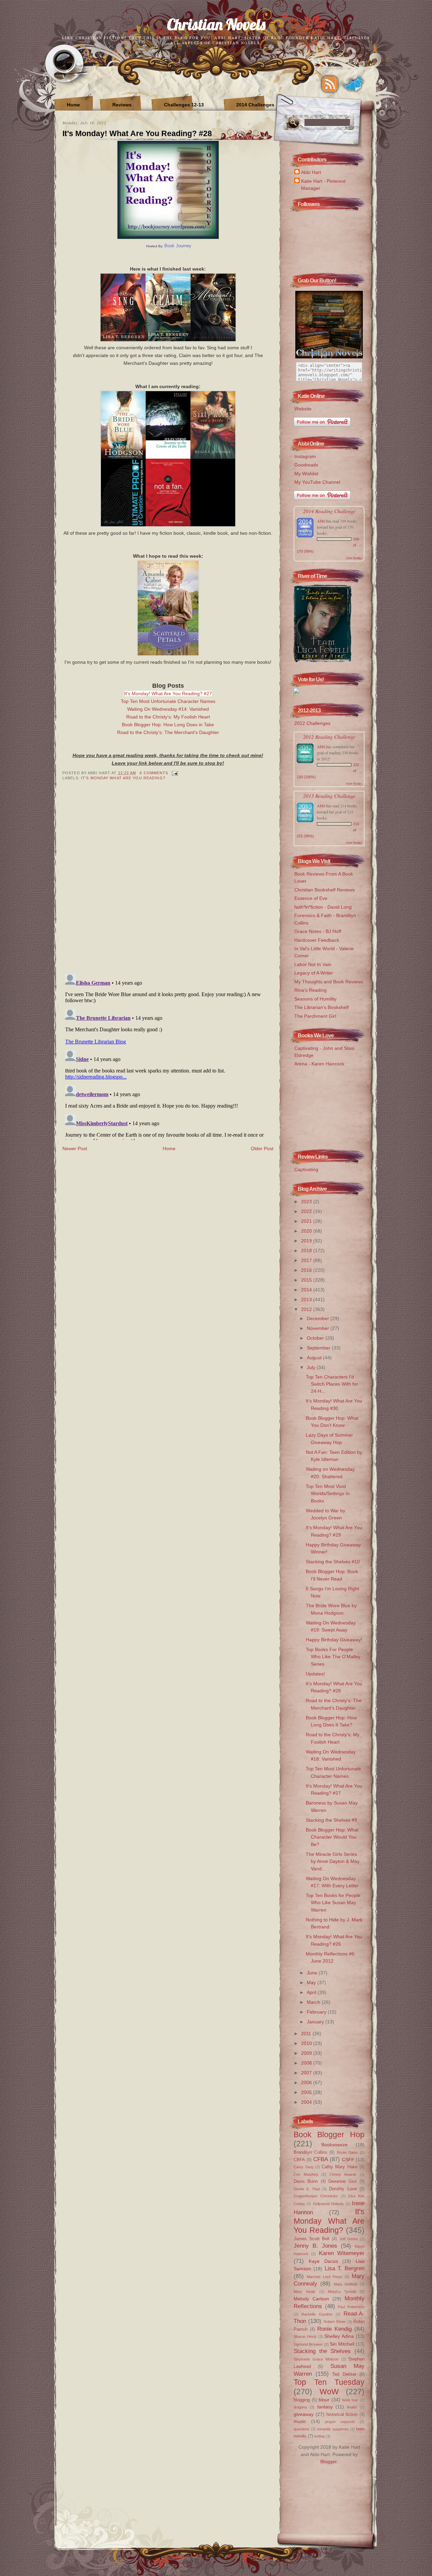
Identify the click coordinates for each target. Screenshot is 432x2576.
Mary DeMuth (346, 2284)
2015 (307, 1280)
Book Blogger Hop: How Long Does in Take (168, 725)
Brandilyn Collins (310, 2152)
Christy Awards (343, 2174)
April (312, 1992)
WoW (329, 2392)
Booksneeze (334, 2145)
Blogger (328, 2461)
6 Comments (154, 773)
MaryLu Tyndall (342, 2292)
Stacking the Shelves (322, 2351)
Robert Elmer (335, 2322)
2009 (307, 2053)
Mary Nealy (305, 2292)
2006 (307, 2082)
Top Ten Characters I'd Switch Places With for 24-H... (332, 1384)
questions (302, 2429)
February (317, 2012)
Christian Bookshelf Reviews (325, 890)
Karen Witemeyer (342, 2253)
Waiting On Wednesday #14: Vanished (168, 709)
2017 (307, 1260)
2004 (307, 2102)
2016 (307, 1270)
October (316, 1338)
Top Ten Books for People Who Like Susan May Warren (333, 1903)
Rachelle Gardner (317, 2314)
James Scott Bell (312, 2239)
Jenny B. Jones (315, 2246)
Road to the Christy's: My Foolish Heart (168, 717)
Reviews (122, 105)
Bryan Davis (347, 2152)
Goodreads (306, 465)
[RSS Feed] (330, 84)
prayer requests (340, 2422)
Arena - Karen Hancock (319, 1064)
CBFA (299, 2160)
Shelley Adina (339, 2336)
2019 (307, 1241)
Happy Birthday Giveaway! (334, 1640)
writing (319, 2436)
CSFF (348, 2160)
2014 (307, 1290)
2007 (307, 2073)
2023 (307, 1202)
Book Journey (178, 246)
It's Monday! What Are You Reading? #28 (137, 133)
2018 (307, 1251)
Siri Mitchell (342, 2344)
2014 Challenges (255, 105)
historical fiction (342, 2414)
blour (324, 2400)
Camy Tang (303, 2167)
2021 (307, 1221)
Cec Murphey (306, 2174)
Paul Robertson (351, 2307)
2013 (307, 1299)
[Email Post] (174, 773)
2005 (307, 2092)
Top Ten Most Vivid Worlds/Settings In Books (328, 1494)
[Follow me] (353, 84)
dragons (300, 2407)
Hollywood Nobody (328, 2204)
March (314, 2002)
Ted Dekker (344, 2374)
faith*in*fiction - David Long (323, 907)
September (319, 1348)
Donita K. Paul (307, 2189)
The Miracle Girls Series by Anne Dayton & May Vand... (333, 1861)
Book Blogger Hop (329, 2135)
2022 (307, 1211)
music (300, 2421)
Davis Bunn (306, 2181)
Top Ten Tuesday (329, 2382)
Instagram (305, 456)
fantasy (325, 2407)
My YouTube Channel (317, 482)
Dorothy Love (343, 2189)
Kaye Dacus (323, 2261)
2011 (307, 2034)
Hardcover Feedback (317, 940)
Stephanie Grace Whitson (316, 2359)
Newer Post (75, 1148)
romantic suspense (333, 2429)
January (316, 2022)
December (319, 1318)
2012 (307, 1309)
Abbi (321, 521)
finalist (352, 2407)
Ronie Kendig (334, 2329)
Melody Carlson (311, 2299)
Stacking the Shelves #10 (333, 1562)
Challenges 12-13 (184, 105)
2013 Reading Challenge (329, 796)
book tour (350, 2400)
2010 (307, 2043)
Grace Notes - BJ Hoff (318, 931)
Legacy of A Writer (314, 973)
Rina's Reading (310, 990)
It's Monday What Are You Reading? (123, 778)
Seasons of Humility (315, 999)
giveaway (304, 2414)
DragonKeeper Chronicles (316, 2196)
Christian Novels (216, 24)
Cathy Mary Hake (340, 2167)
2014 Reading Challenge (329, 511)
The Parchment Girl (315, 1016)
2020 (307, 1231)
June (313, 1973)
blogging (302, 2400)
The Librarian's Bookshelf (321, 1007)
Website (303, 409)
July (312, 1367)
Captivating (306, 1169)
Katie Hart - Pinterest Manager (323, 185)
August (315, 1358)
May (312, 1982)
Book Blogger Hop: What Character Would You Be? (332, 1837)
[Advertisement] (327, 1106)
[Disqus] (168, 882)
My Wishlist (306, 474)
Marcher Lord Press (325, 2277)
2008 (307, 2063)
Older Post (262, 1148)
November (319, 1328)
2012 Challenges (312, 723)
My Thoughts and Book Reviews (329, 982)
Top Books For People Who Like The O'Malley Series (333, 1657)
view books (354, 558)
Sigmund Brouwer (308, 2344)
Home (73, 105)
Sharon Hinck (305, 2337)
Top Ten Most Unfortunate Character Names (168, 701)
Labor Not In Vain (313, 964)
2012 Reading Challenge (329, 737)
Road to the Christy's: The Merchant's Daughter (168, 732)
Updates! (315, 1674)
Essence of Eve (311, 898)
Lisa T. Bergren (345, 2268)
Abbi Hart (311, 172)
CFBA (321, 2159)
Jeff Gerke (348, 2239)
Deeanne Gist (342, 2181)
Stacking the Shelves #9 (331, 1820)
